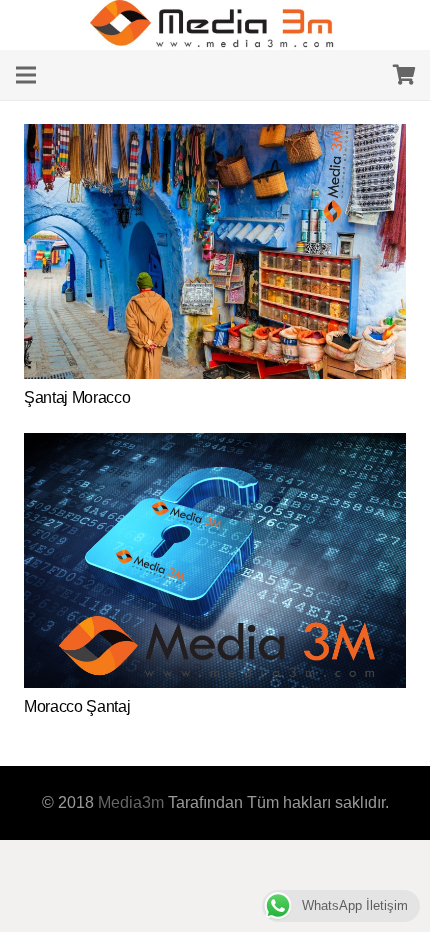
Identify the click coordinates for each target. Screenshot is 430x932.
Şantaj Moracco (77, 397)
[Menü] (26, 75)
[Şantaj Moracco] (215, 136)
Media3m (131, 802)
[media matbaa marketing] (215, 25)
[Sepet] (405, 75)
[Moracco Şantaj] (215, 445)
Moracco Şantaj (77, 706)
